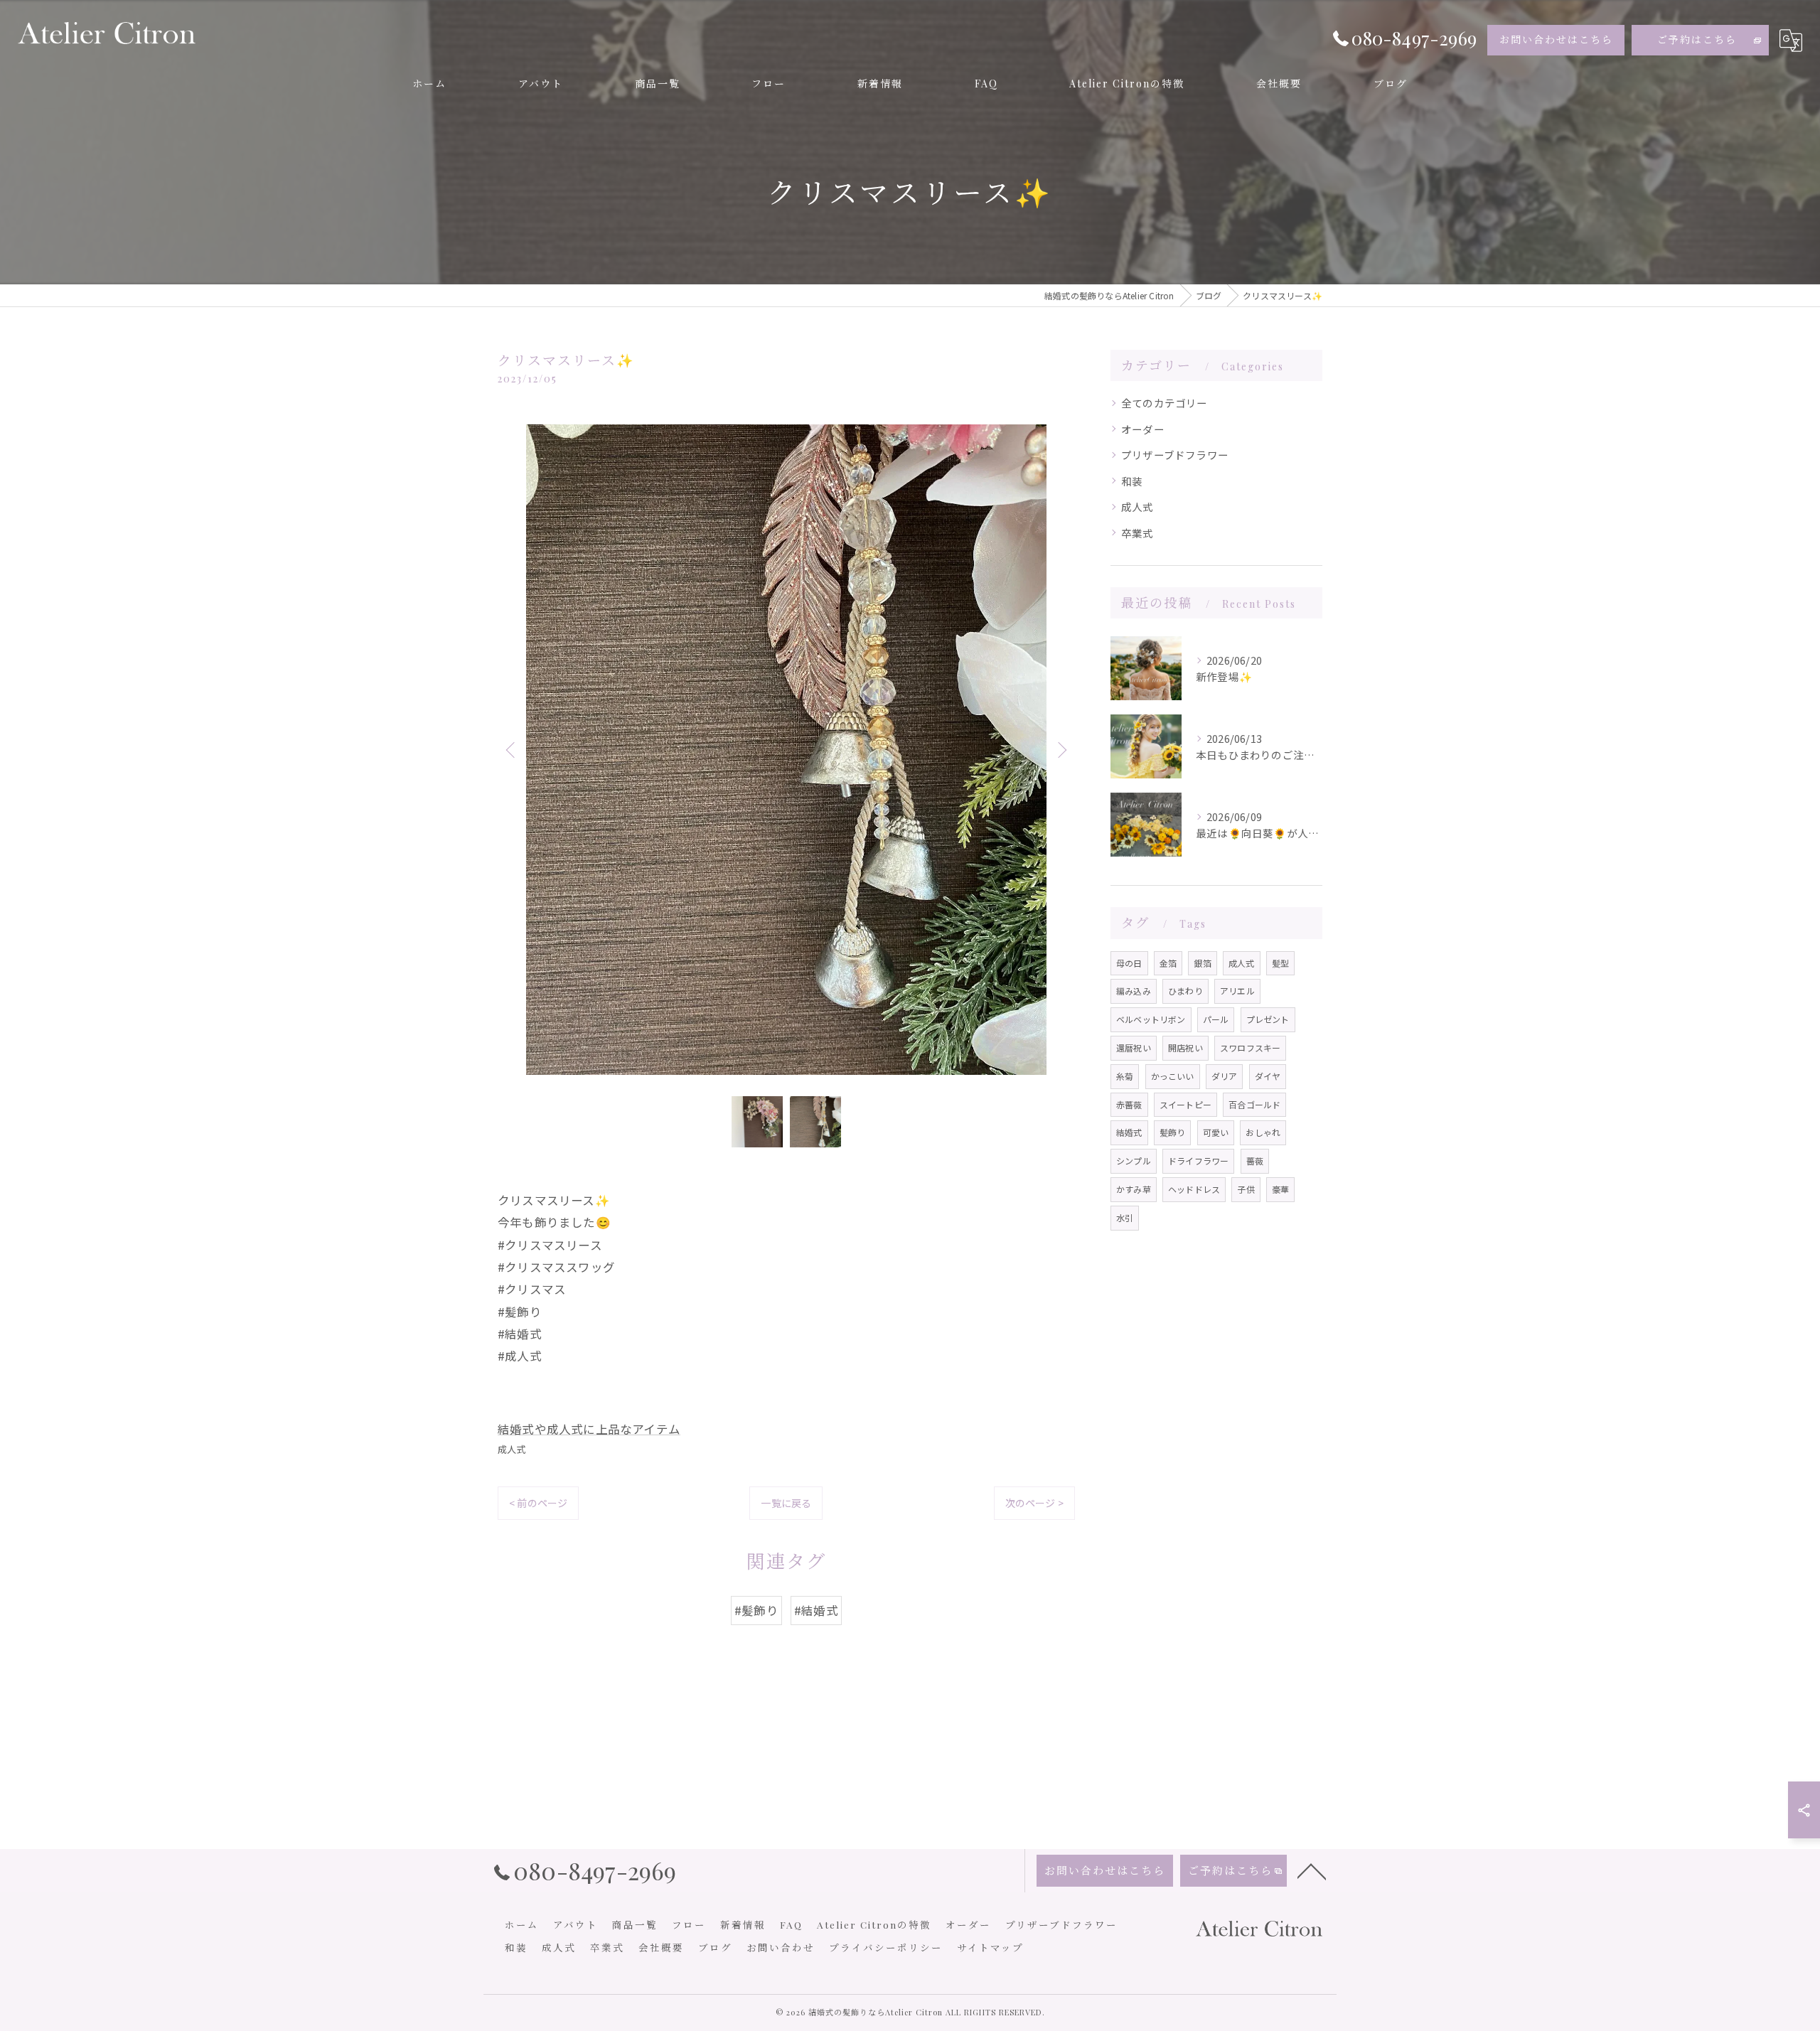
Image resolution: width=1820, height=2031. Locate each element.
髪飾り (1173, 1132)
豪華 (1280, 1189)
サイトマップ (990, 1947)
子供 (1246, 1189)
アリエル (1237, 991)
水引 (1125, 1217)
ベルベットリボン (1151, 1019)
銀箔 (1202, 963)
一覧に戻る (786, 1503)
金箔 (1168, 963)
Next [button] (1061, 749)
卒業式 (1137, 533)
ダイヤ (1268, 1076)
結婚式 (1129, 1132)
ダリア (1225, 1076)
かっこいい (1173, 1076)
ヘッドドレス (1194, 1189)
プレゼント (1268, 1019)
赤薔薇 (1129, 1104)
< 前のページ (538, 1503)
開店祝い (1185, 1047)
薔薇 (1255, 1161)
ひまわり (1185, 991)
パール (1216, 1019)
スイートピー (1185, 1104)
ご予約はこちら (1697, 39)
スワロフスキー (1250, 1047)
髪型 (1280, 963)
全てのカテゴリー (1165, 403)
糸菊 (1125, 1076)
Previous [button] (512, 749)
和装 (1132, 481)
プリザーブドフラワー (1175, 455)
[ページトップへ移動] (1312, 1870)
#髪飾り (756, 1610)
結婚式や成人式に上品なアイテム (589, 1429)
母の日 (1129, 963)
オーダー (1143, 429)
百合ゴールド (1254, 1104)
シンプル (1134, 1161)
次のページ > (1034, 1503)
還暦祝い (1134, 1047)
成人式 (512, 1449)
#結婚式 (816, 1610)
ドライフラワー (1198, 1161)
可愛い (1216, 1132)
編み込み (1134, 991)
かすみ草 (1134, 1189)
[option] (786, 750)
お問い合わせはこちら (1556, 39)
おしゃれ (1263, 1132)
